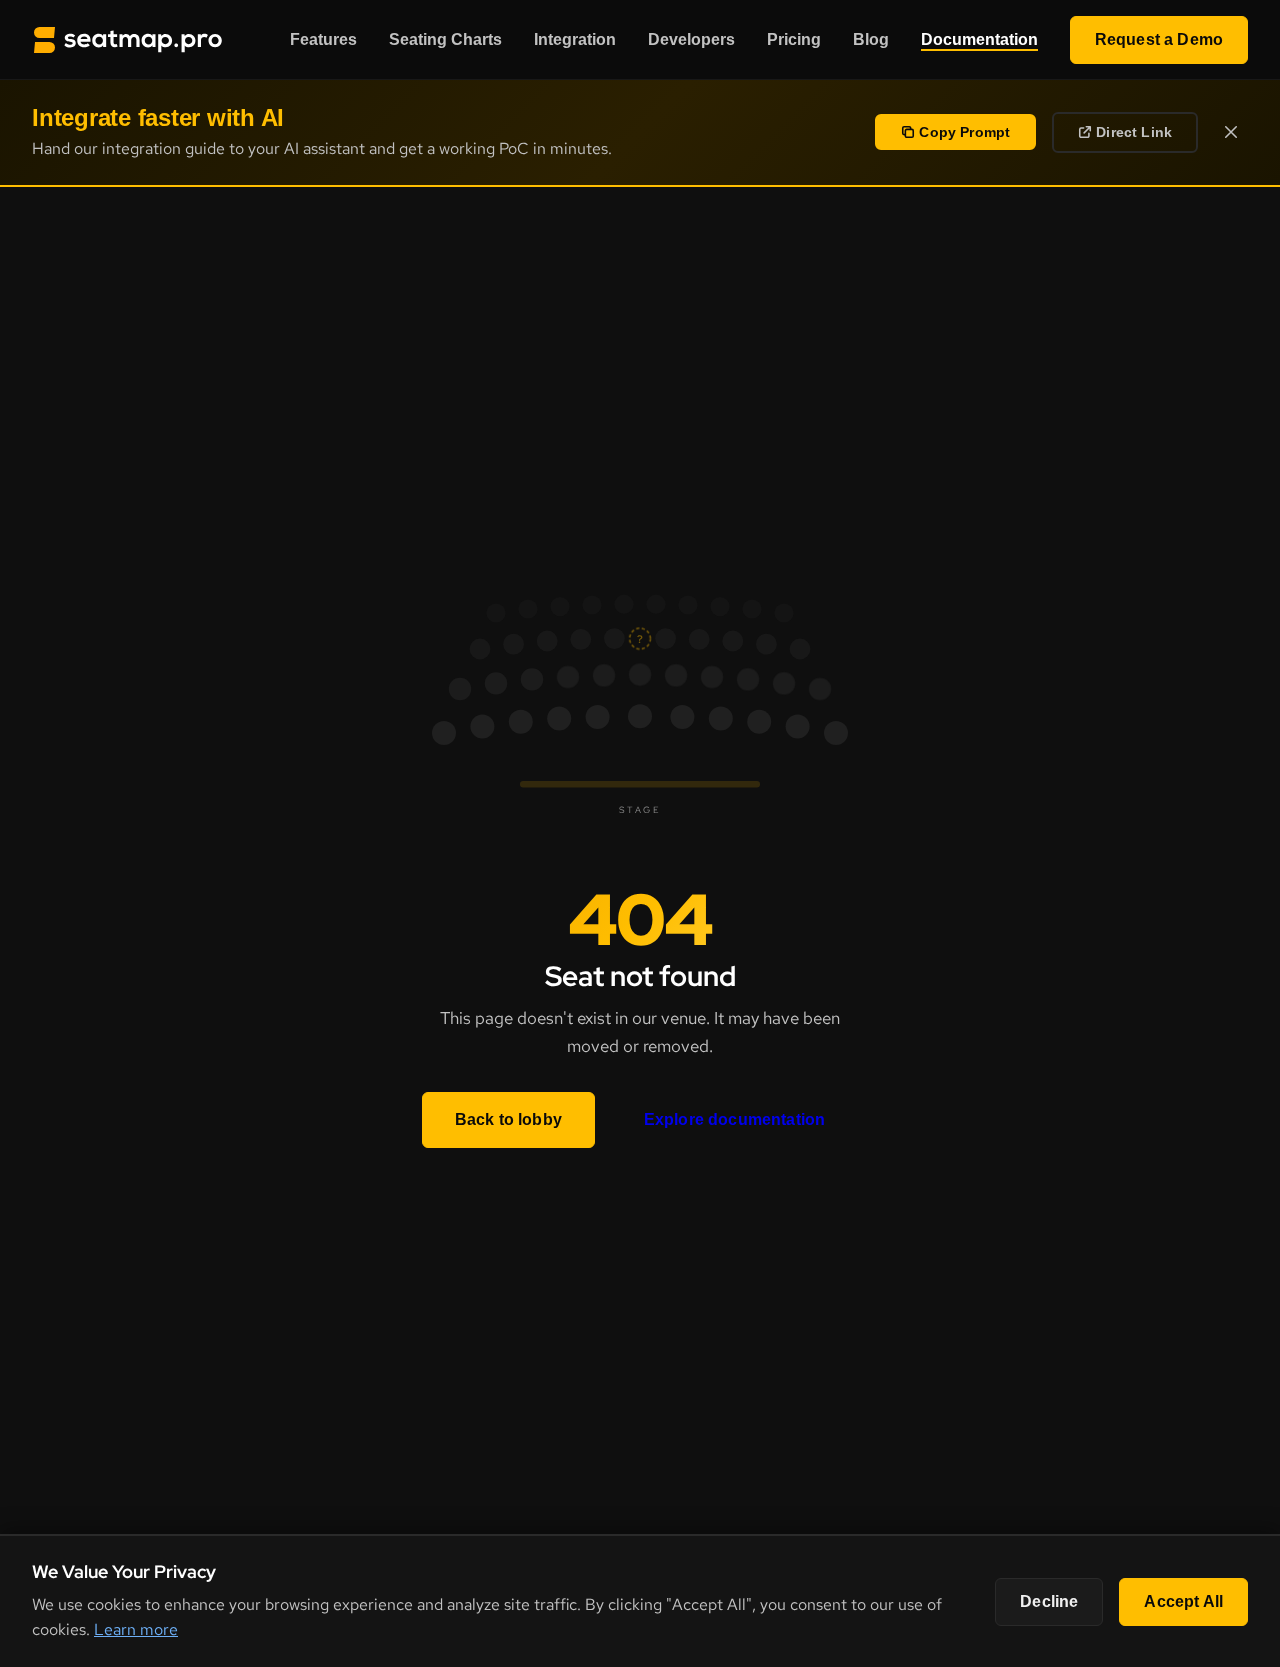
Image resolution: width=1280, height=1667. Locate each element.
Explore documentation (734, 1119)
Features (323, 39)
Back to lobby (508, 1119)
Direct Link (1134, 132)
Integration (575, 39)
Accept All (1183, 1601)
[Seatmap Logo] (127, 40)
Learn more (136, 1629)
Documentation (979, 39)
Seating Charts (445, 39)
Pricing (794, 39)
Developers (691, 39)
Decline (1049, 1601)
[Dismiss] (1231, 132)
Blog (871, 39)
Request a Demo (1159, 39)
